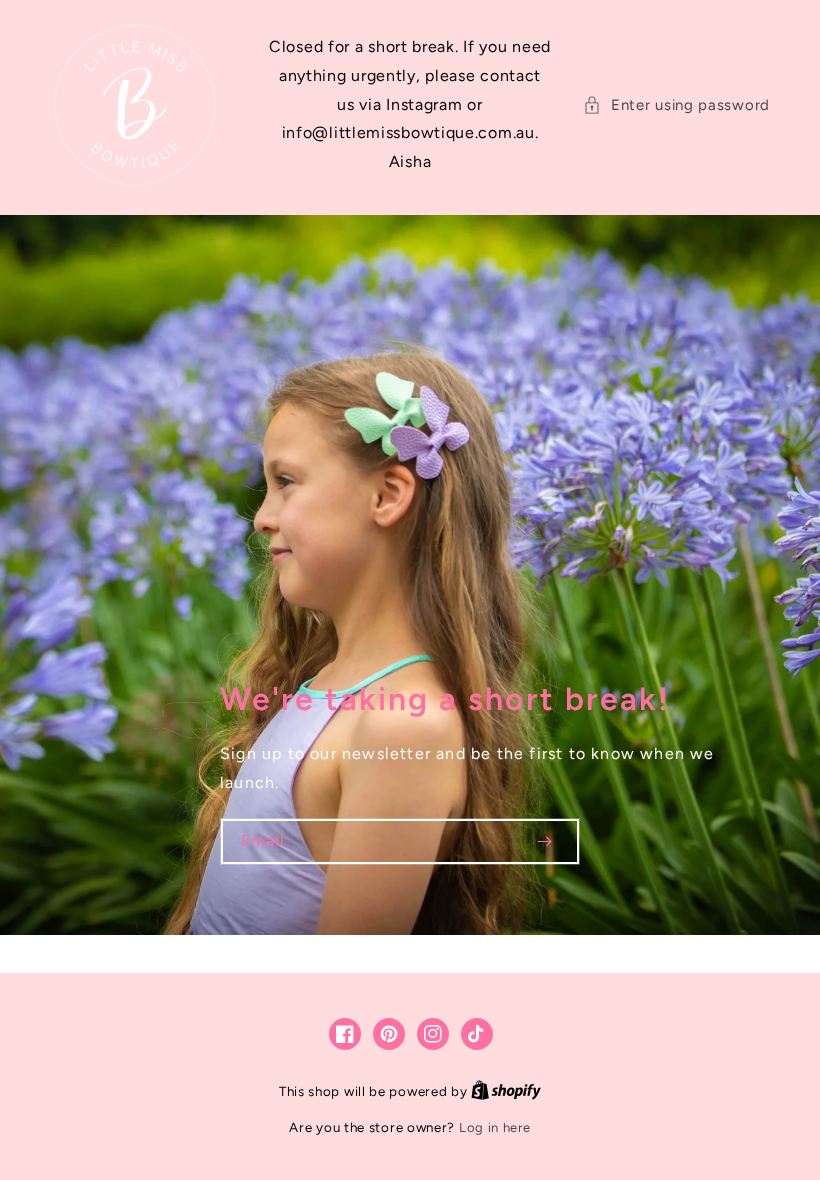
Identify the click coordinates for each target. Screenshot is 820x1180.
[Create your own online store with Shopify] (506, 1091)
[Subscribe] (544, 841)
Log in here (495, 1127)
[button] (676, 105)
